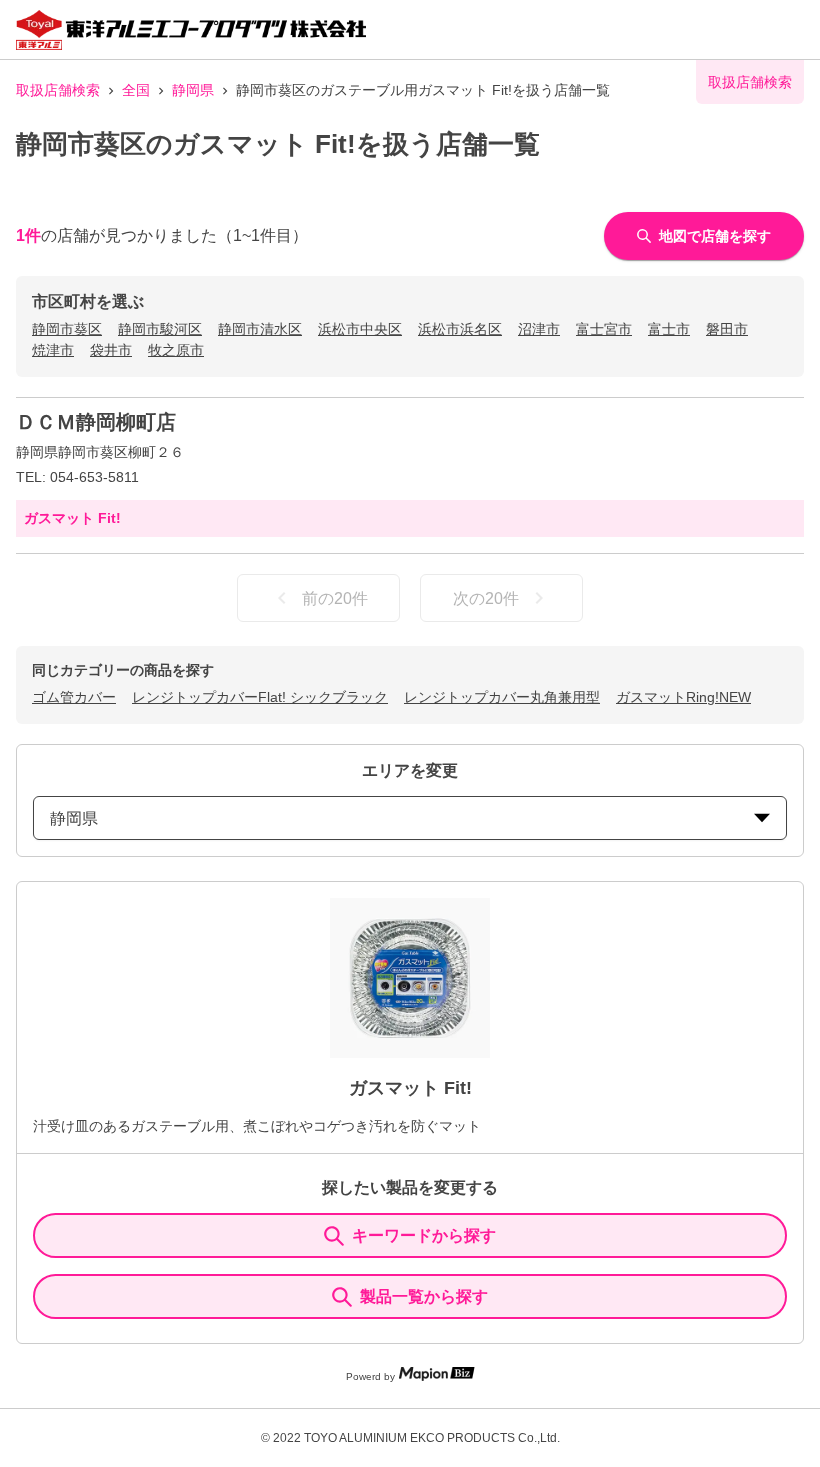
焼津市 (53, 350)
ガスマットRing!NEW (683, 697)
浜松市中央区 (360, 329)
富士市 (669, 329)
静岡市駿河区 (160, 329)
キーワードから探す (424, 1235)
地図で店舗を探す (715, 236)
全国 (136, 90)
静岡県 (193, 90)
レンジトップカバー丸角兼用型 (502, 697)
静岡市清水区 (260, 329)
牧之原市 (176, 350)
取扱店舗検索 (58, 90)
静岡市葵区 (67, 329)
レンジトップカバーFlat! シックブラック (260, 697)
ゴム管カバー (74, 697)
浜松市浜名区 (460, 329)
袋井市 (111, 350)
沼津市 (539, 329)
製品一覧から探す (424, 1296)
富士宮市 (604, 329)
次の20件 (486, 598)
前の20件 (335, 598)
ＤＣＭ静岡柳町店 (96, 422)
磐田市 (727, 329)
